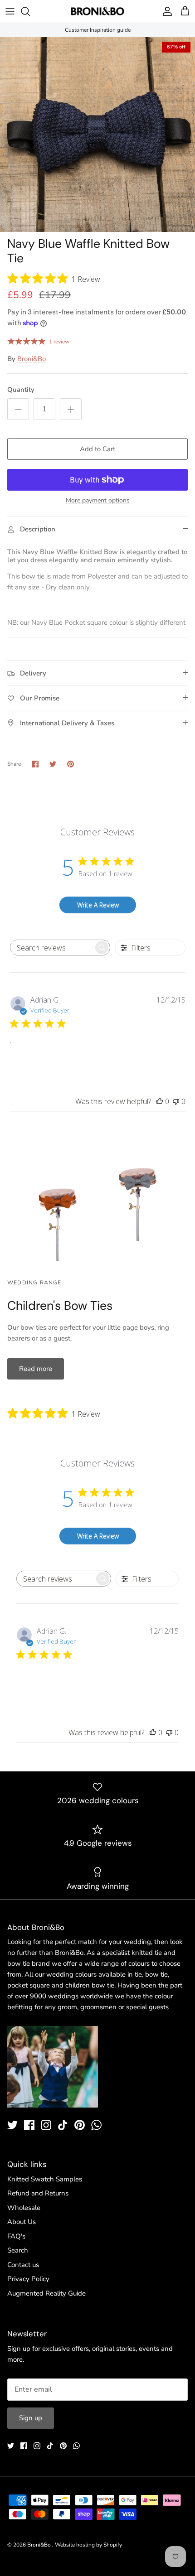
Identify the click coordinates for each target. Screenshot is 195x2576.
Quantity (21, 390)
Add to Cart (97, 449)
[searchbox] (52, 948)
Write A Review (98, 905)
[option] (97, 135)
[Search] (30, 11)
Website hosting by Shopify (88, 2545)
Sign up (31, 2418)
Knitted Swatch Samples (45, 2179)
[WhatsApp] (96, 2125)
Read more (36, 1369)
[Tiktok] (63, 2125)
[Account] (165, 11)
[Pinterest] (80, 2125)
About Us (22, 2222)
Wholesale (24, 2208)
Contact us (23, 2265)
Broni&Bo (32, 359)
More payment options (98, 501)
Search (18, 2250)
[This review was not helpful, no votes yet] (176, 1101)
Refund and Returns (38, 2193)
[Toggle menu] (10, 11)
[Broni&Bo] (97, 11)
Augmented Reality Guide (46, 2293)
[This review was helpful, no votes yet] (160, 1101)
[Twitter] (12, 2125)
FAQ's (16, 2236)
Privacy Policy (28, 2279)
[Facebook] (29, 2125)
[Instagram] (46, 2125)
